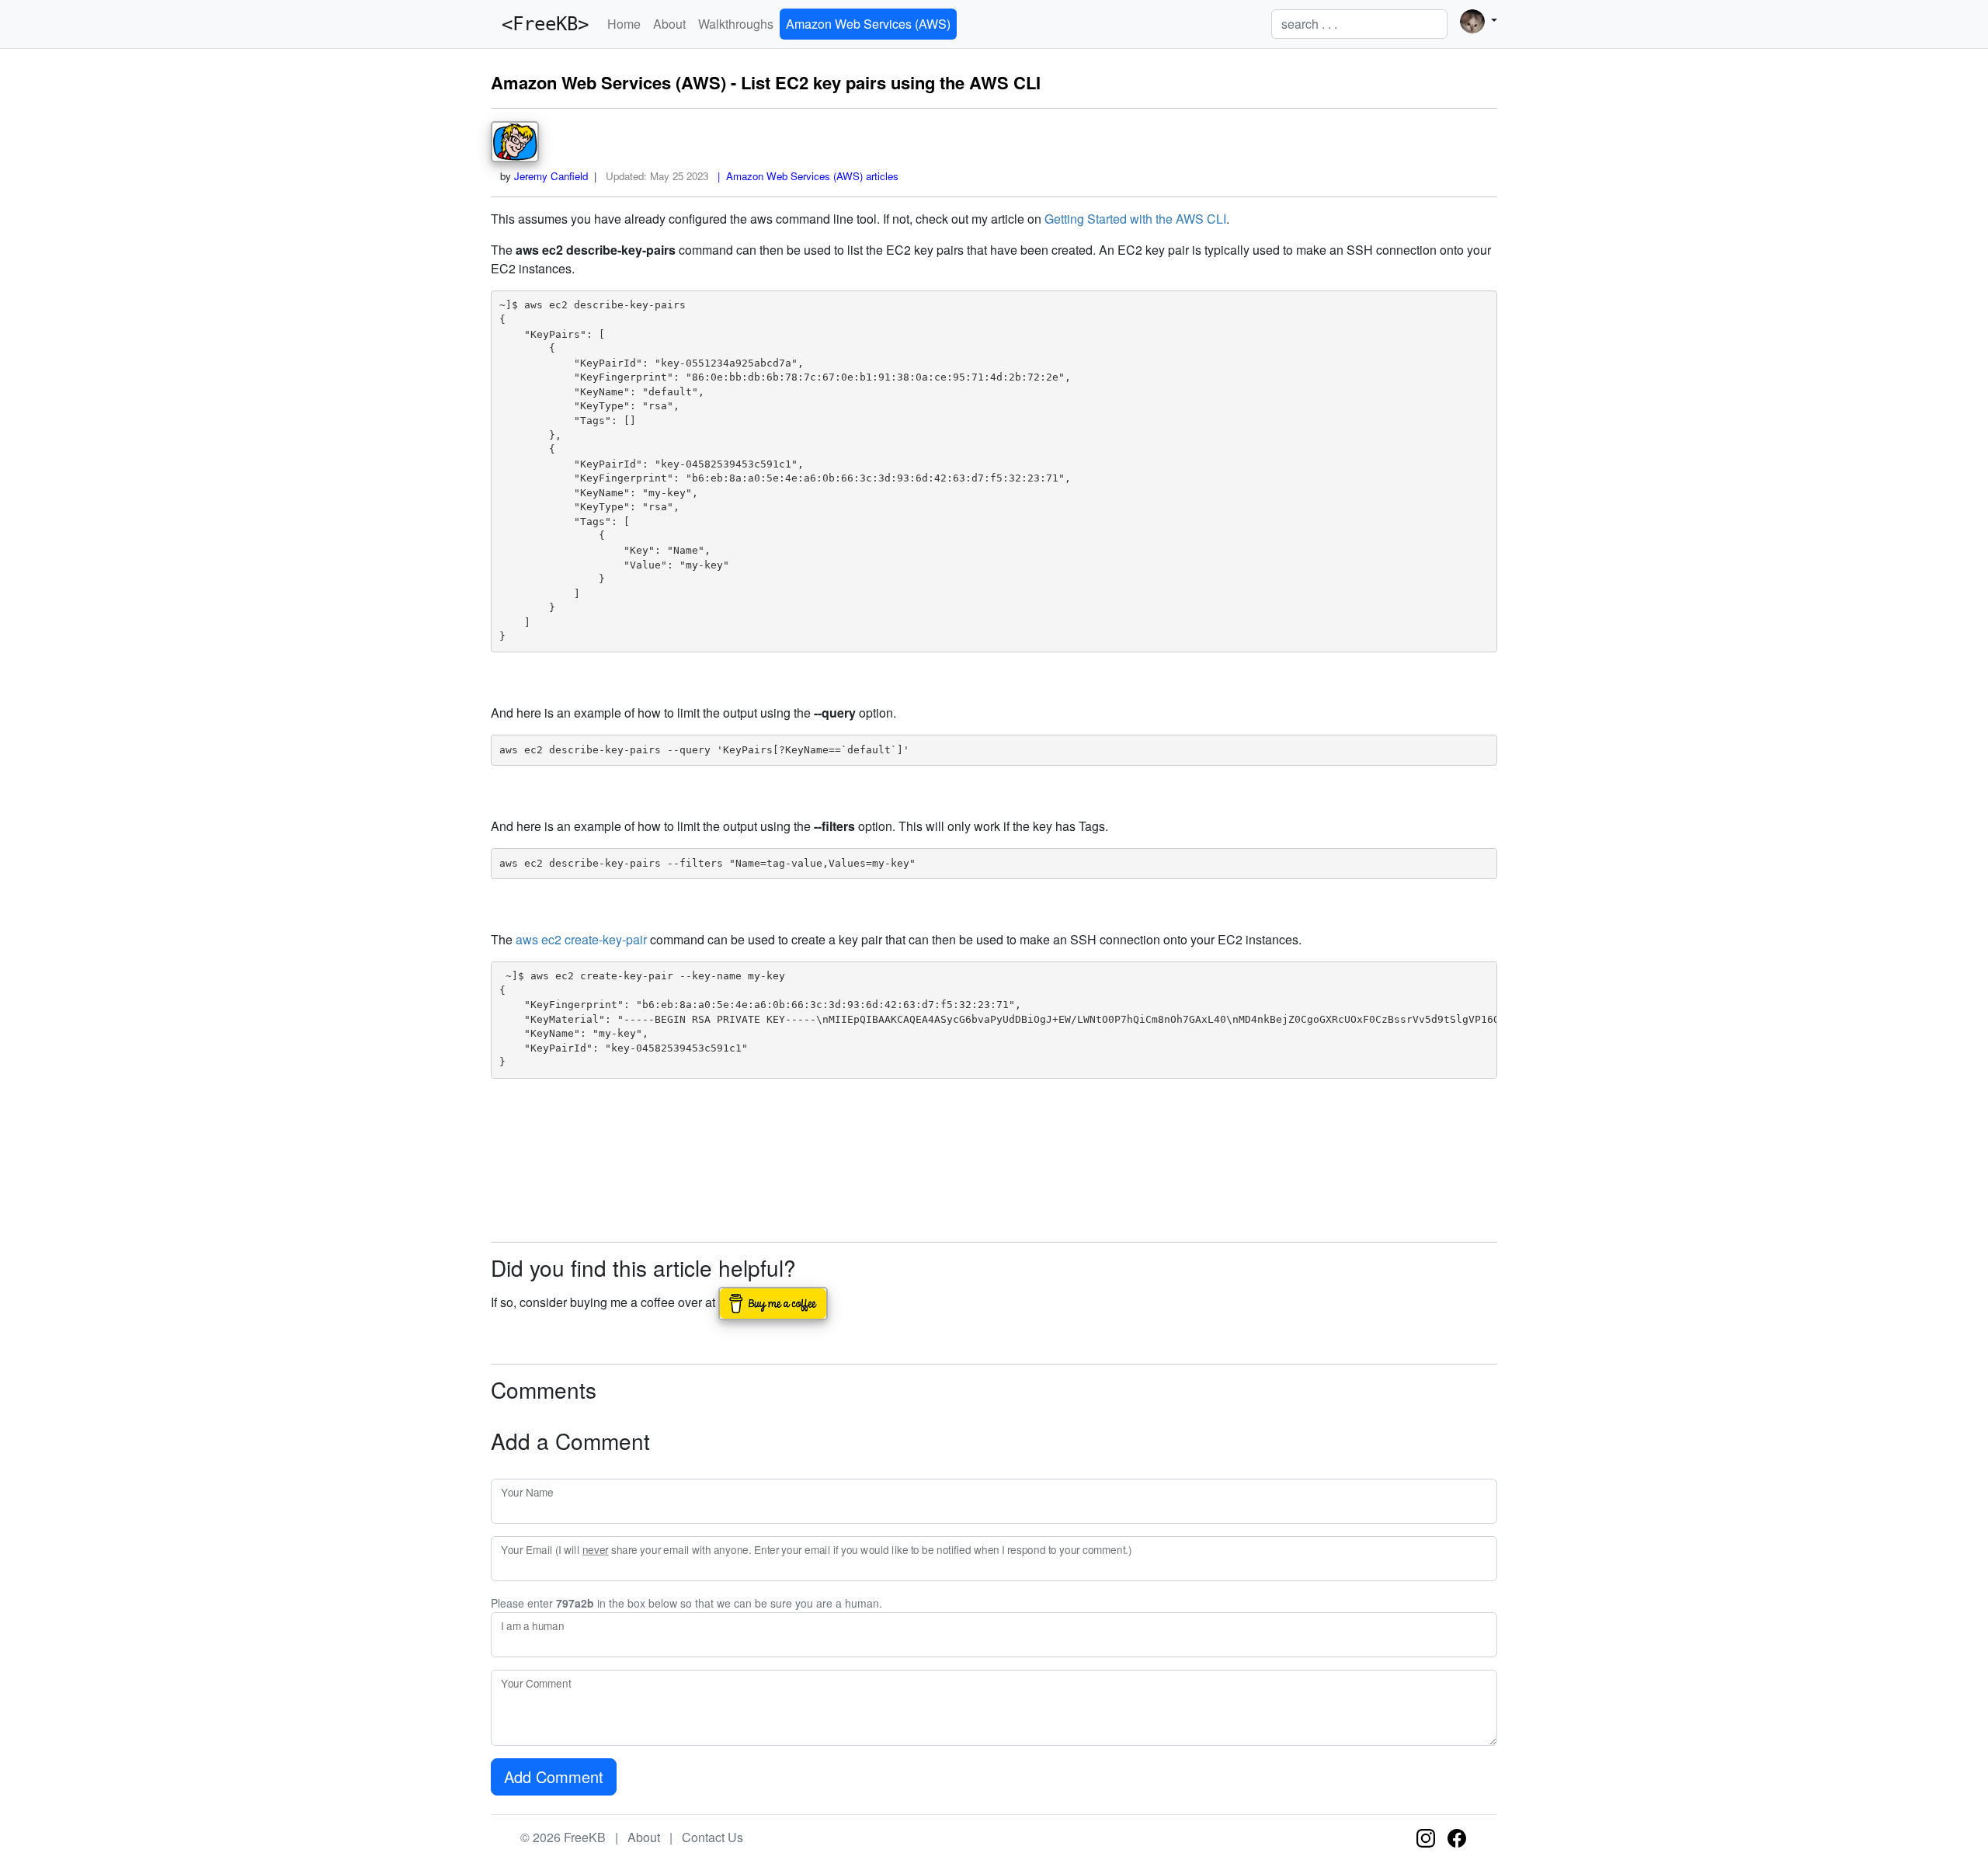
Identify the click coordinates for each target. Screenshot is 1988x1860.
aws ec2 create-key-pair (581, 939)
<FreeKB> (540, 24)
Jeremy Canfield (551, 176)
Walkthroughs (736, 24)
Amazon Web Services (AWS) (868, 24)
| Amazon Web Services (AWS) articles (805, 176)
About (669, 24)
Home (624, 24)
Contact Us (712, 1837)
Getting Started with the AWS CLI (1135, 219)
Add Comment (554, 1777)
